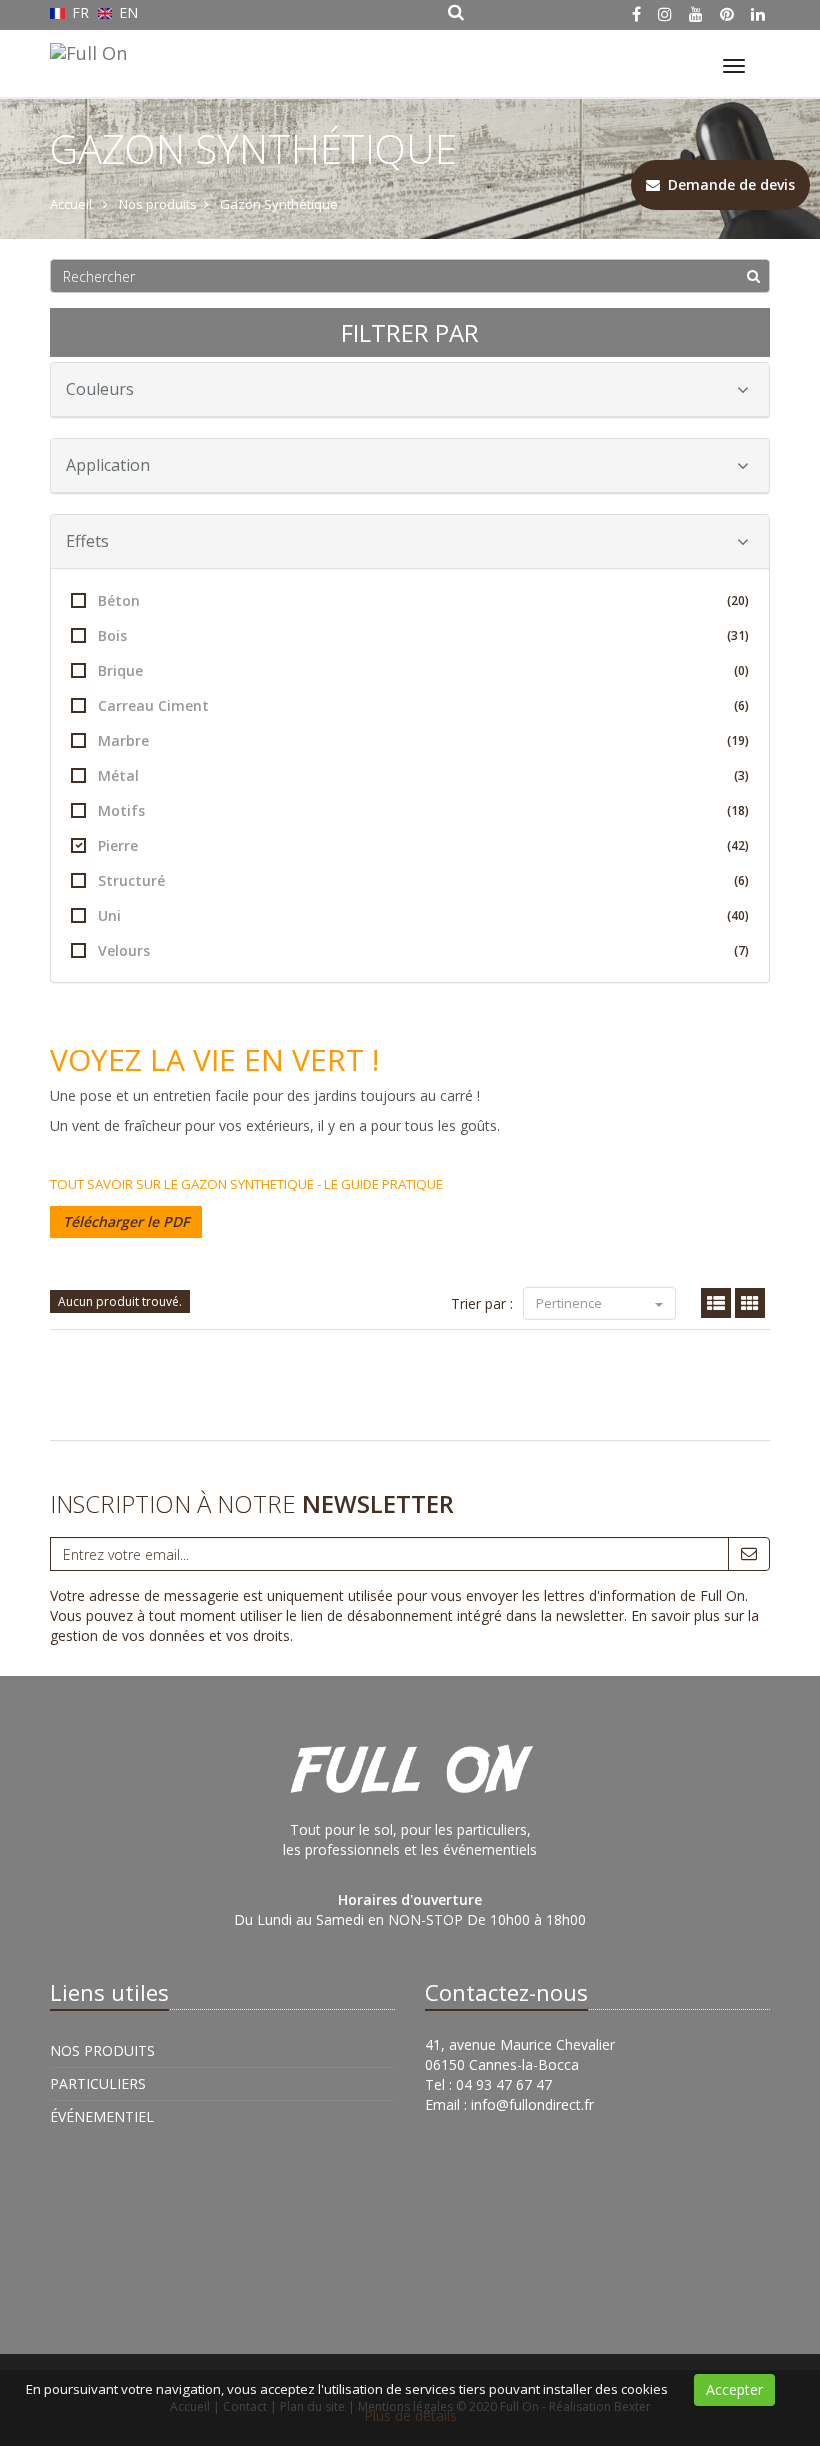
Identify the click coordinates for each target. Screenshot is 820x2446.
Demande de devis (727, 184)
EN (126, 12)
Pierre (423, 845)
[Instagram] (665, 14)
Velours (423, 950)
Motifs (423, 810)
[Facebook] (636, 14)
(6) (741, 705)
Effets (87, 541)
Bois (423, 635)
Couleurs (100, 389)
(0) (741, 670)
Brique (423, 670)
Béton (423, 600)
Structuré (423, 880)
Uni (423, 915)
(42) (738, 845)
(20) (738, 600)
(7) (741, 950)
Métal (423, 775)
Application (108, 465)
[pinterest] (727, 14)
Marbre (423, 740)
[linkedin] (758, 14)
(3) (741, 775)
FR (80, 12)
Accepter (734, 2389)
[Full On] (86, 50)
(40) (738, 915)
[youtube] (696, 14)
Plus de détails (410, 2415)
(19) (738, 740)
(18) (738, 810)
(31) (738, 635)
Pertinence (570, 1303)
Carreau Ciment (423, 705)
